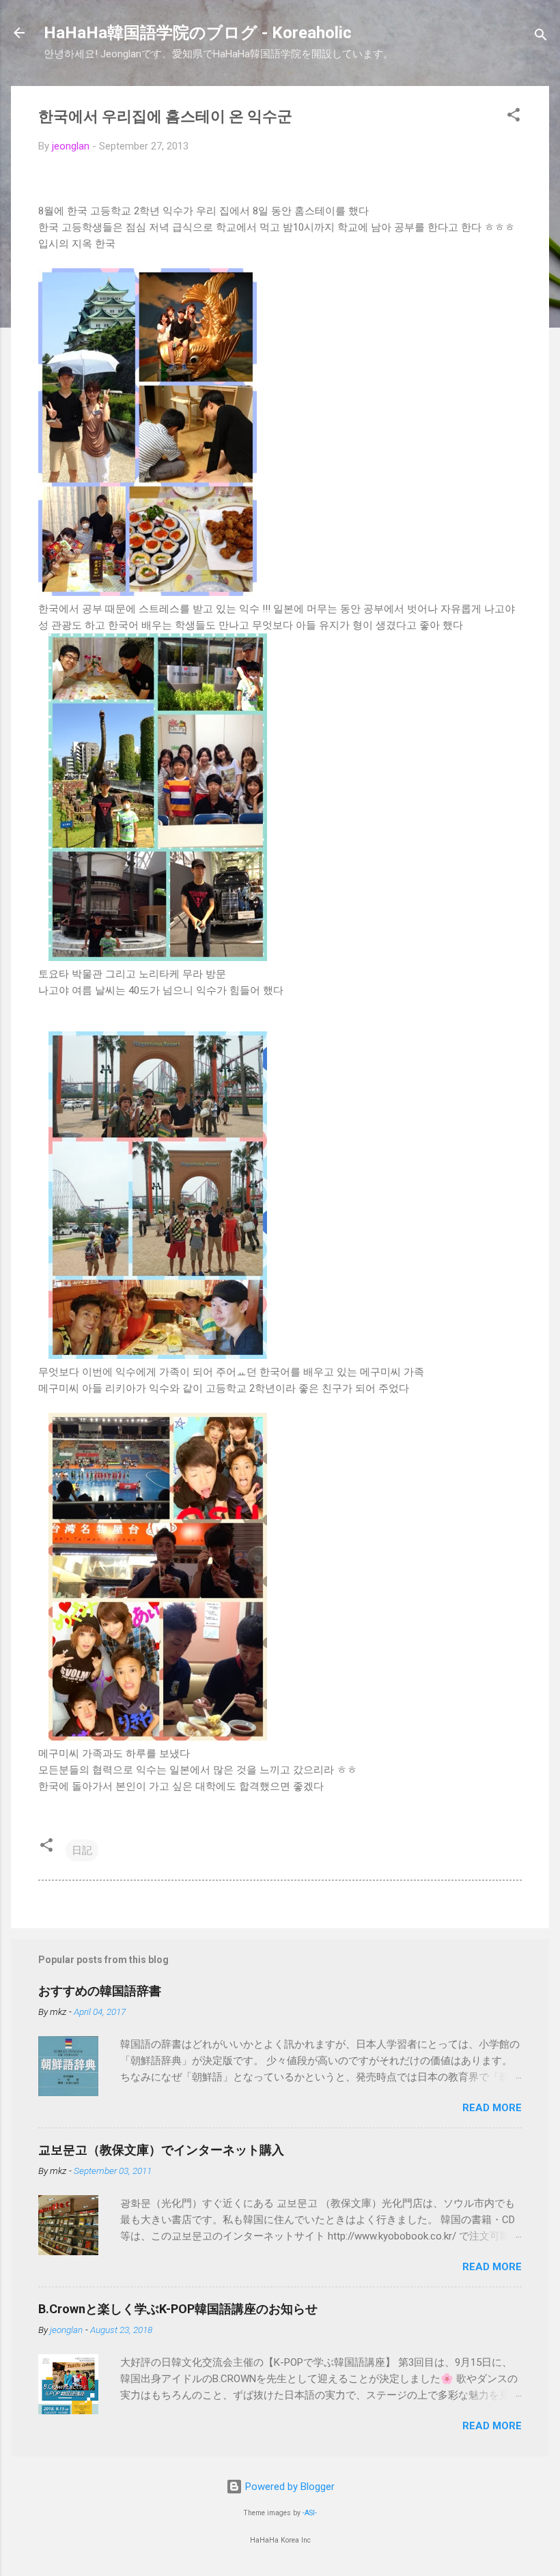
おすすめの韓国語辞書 (100, 1991)
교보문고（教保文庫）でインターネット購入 (161, 2150)
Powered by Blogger (289, 2487)
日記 (82, 1850)
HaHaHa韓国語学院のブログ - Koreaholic (198, 33)
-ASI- (310, 2513)
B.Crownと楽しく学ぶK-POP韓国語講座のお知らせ (178, 2309)
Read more (492, 2108)
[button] (514, 117)
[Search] (541, 37)
